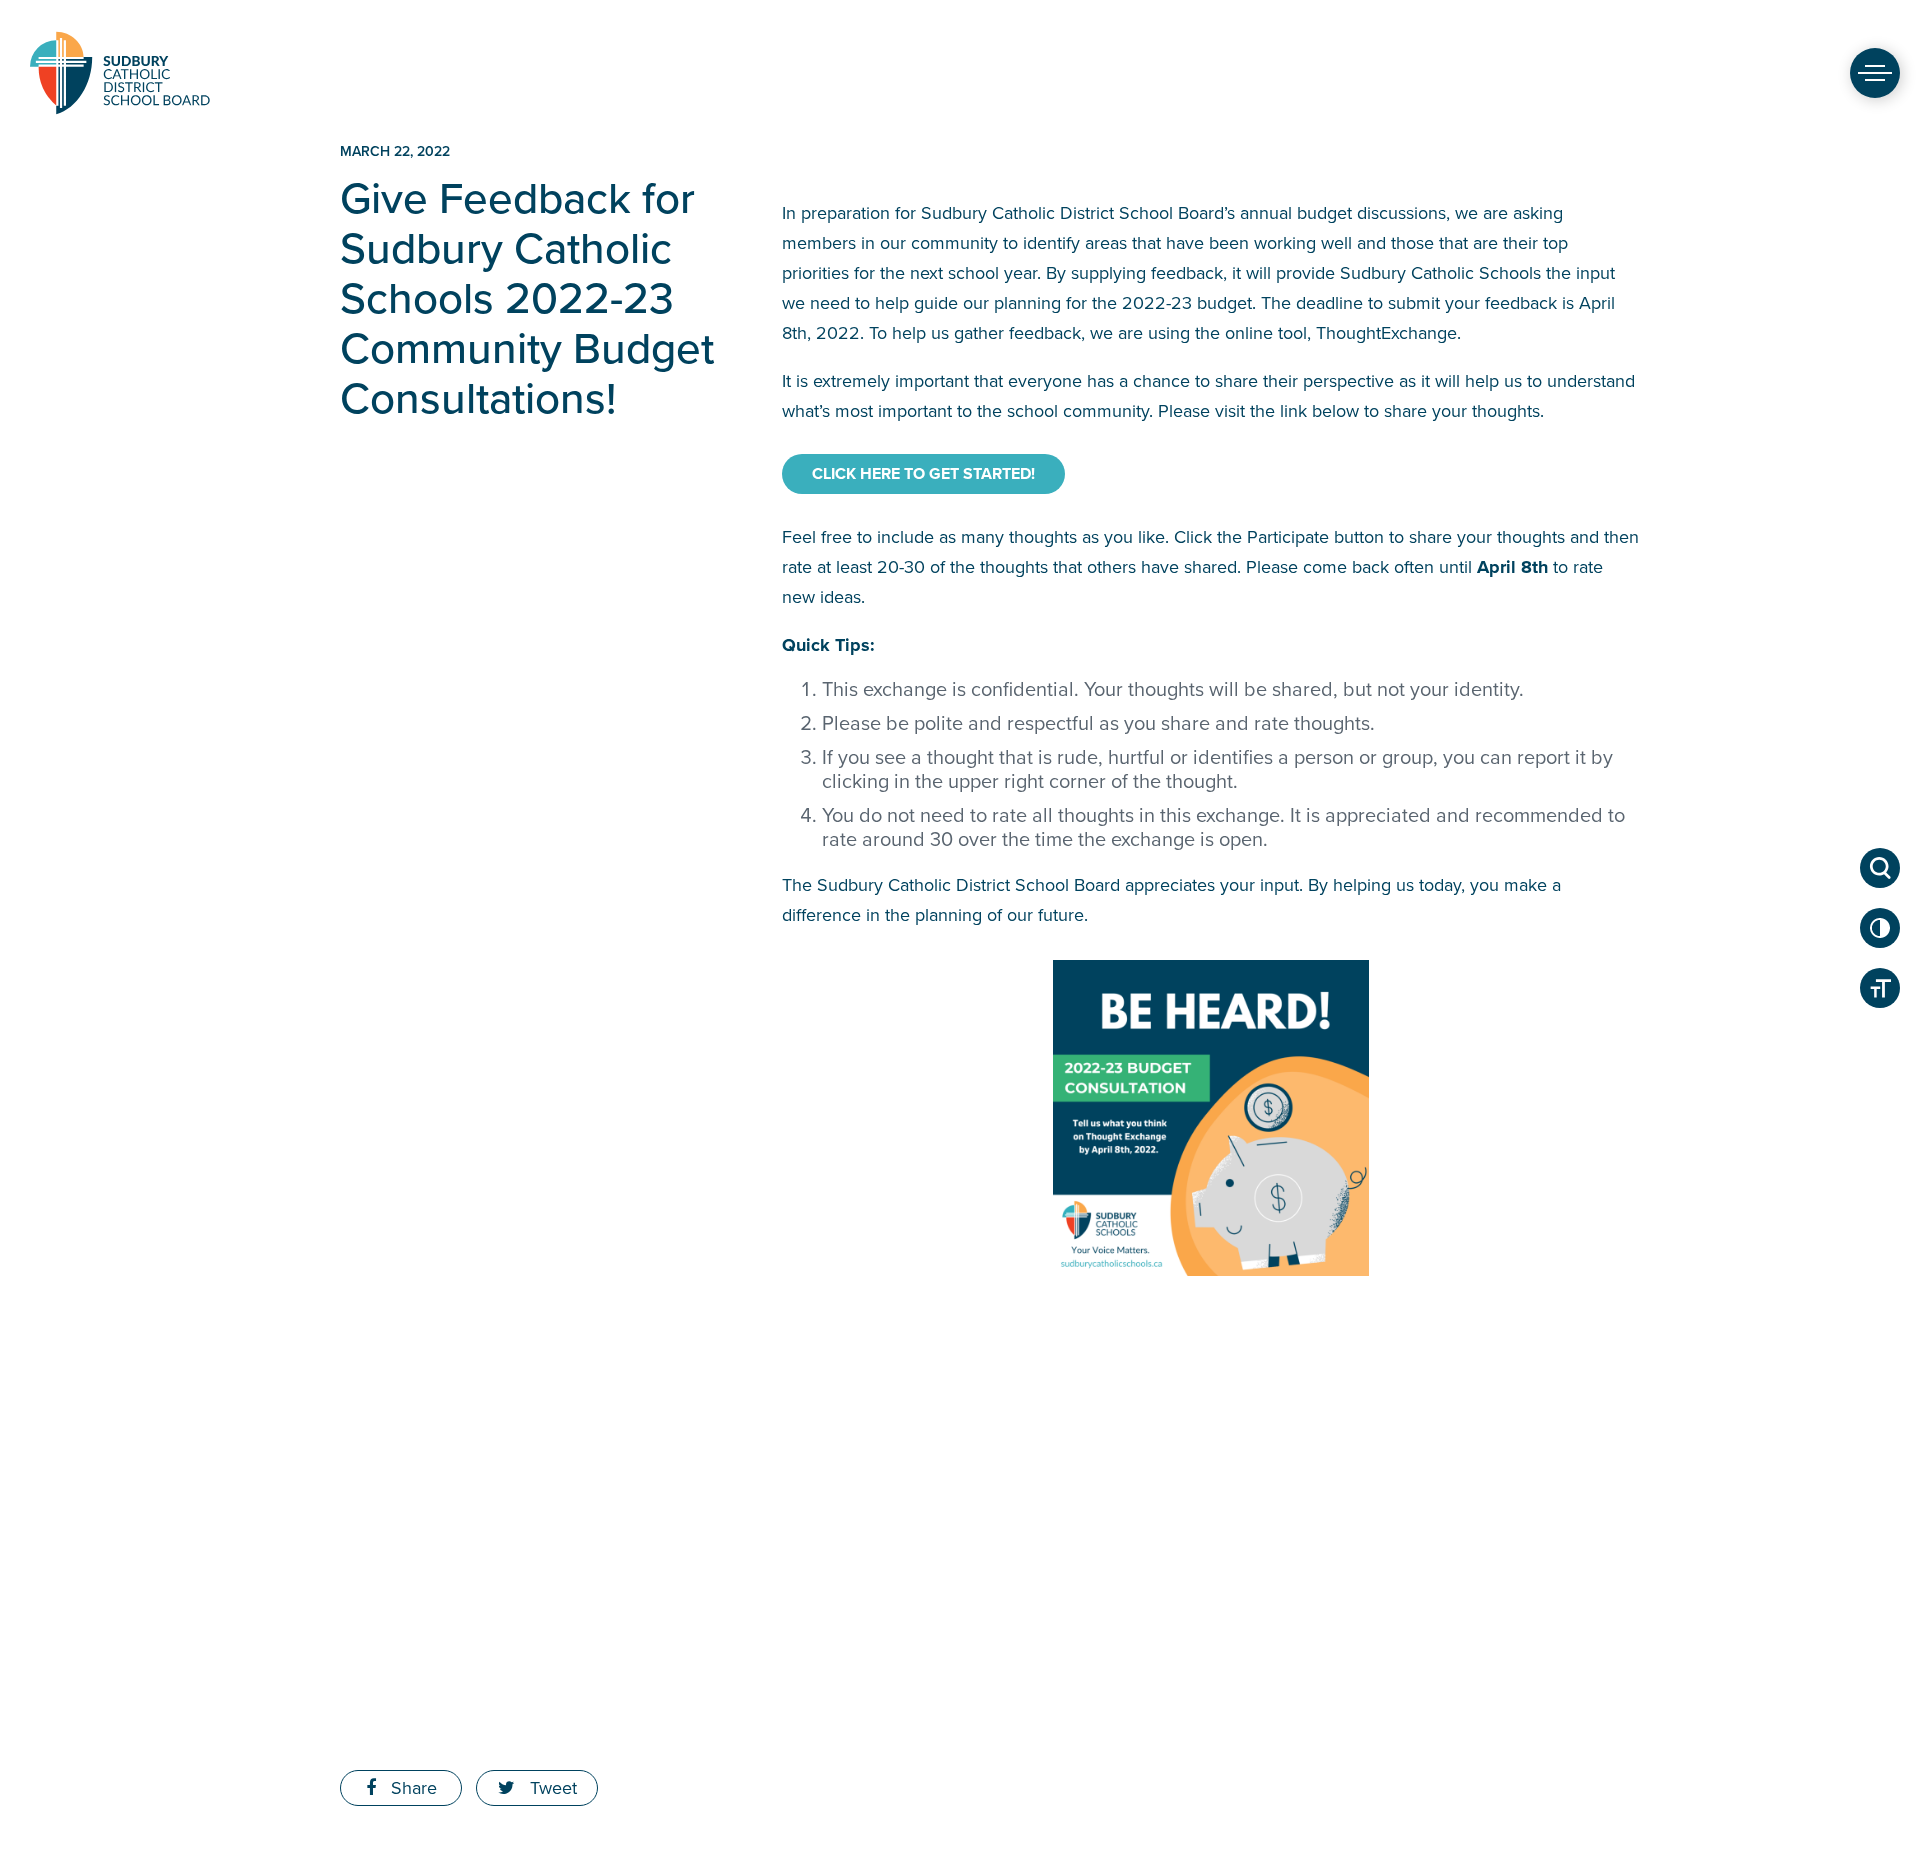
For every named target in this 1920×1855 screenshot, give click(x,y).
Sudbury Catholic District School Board (120, 72)
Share (411, 1788)
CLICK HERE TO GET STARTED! (923, 474)
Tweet (551, 1788)
